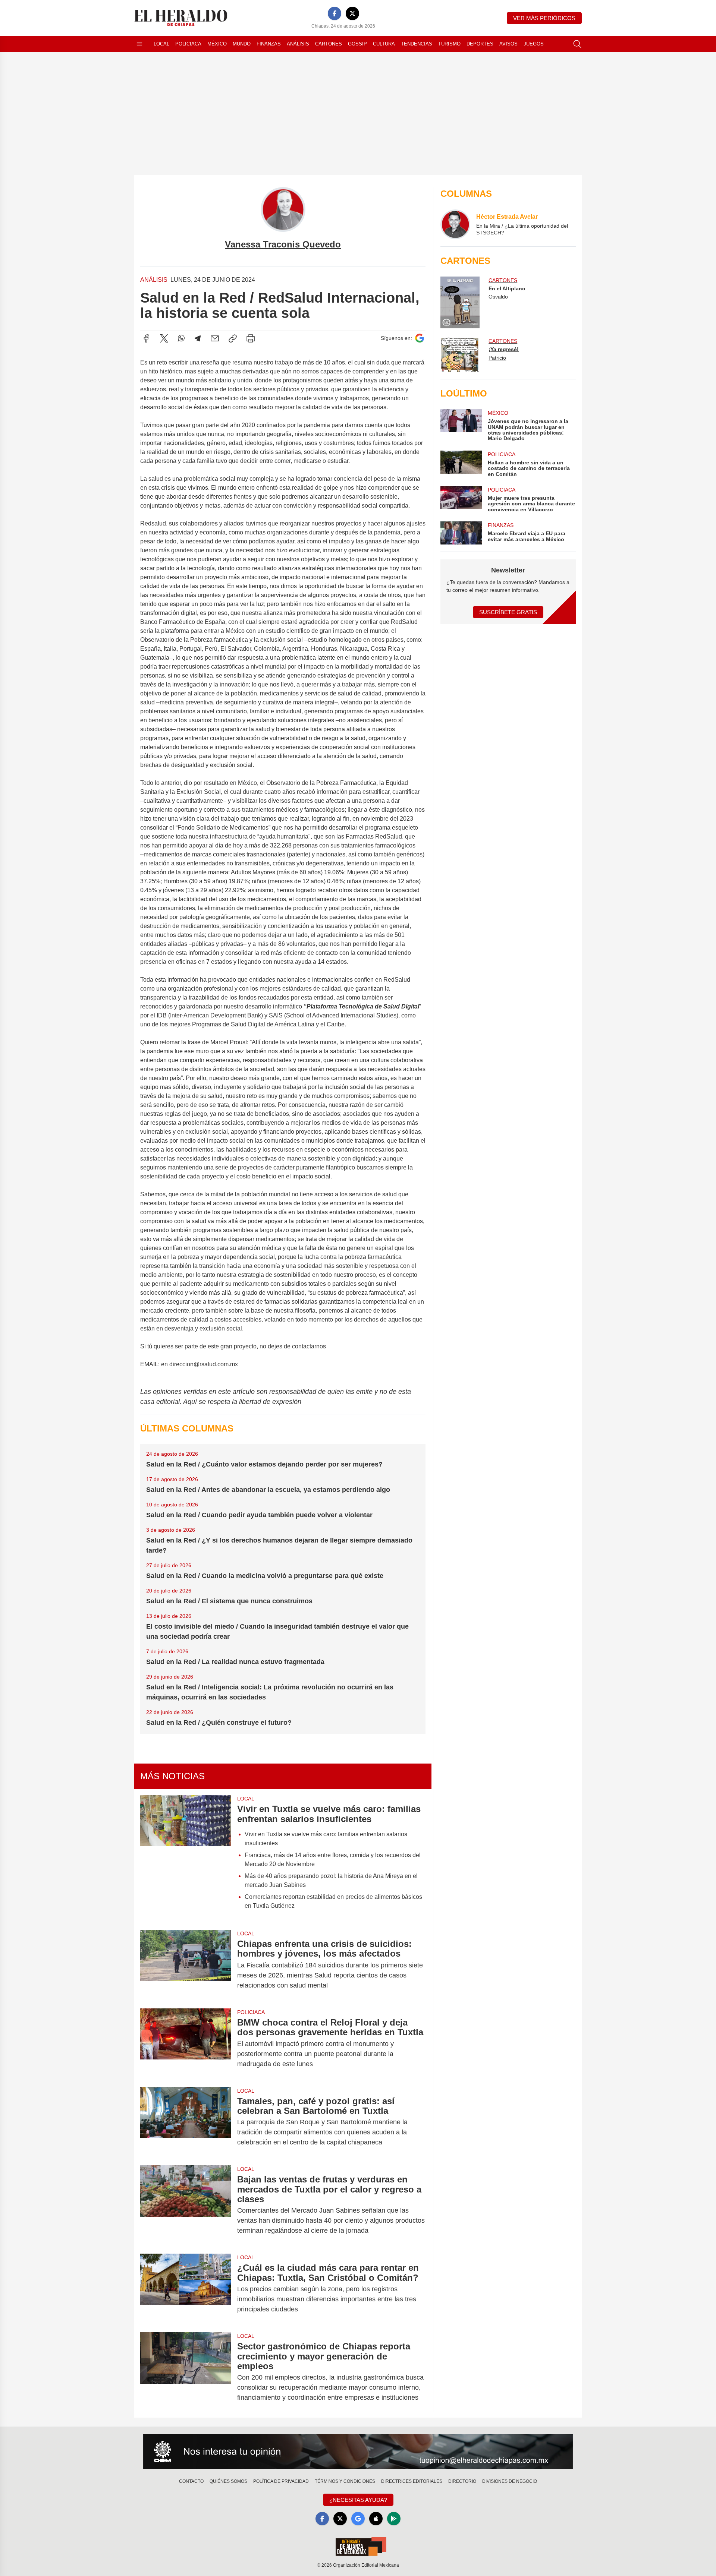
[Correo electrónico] (215, 338)
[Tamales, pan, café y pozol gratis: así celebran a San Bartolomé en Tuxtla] (186, 2122)
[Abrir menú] (139, 44)
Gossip (357, 44)
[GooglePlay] (394, 2519)
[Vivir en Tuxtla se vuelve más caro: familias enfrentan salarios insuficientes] (186, 1855)
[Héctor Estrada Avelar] (455, 224)
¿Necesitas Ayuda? (358, 2500)
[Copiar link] (233, 338)
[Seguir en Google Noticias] (420, 338)
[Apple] (376, 2519)
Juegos (534, 44)
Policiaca (188, 44)
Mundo (242, 44)
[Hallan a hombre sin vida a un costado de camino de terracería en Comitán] (461, 464)
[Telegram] (198, 338)
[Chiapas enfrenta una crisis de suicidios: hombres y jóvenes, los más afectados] (186, 1965)
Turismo (449, 44)
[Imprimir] (251, 338)
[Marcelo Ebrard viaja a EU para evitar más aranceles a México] (461, 533)
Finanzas (269, 44)
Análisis (298, 44)
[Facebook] (335, 13)
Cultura (384, 44)
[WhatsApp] (181, 338)
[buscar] (577, 44)
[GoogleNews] (358, 2519)
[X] (352, 13)
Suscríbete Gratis (508, 612)
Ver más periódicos (544, 18)
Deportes (480, 44)
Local (161, 44)
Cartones (329, 44)
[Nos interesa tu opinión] (358, 2452)
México (217, 44)
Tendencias (417, 44)
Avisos (508, 44)
